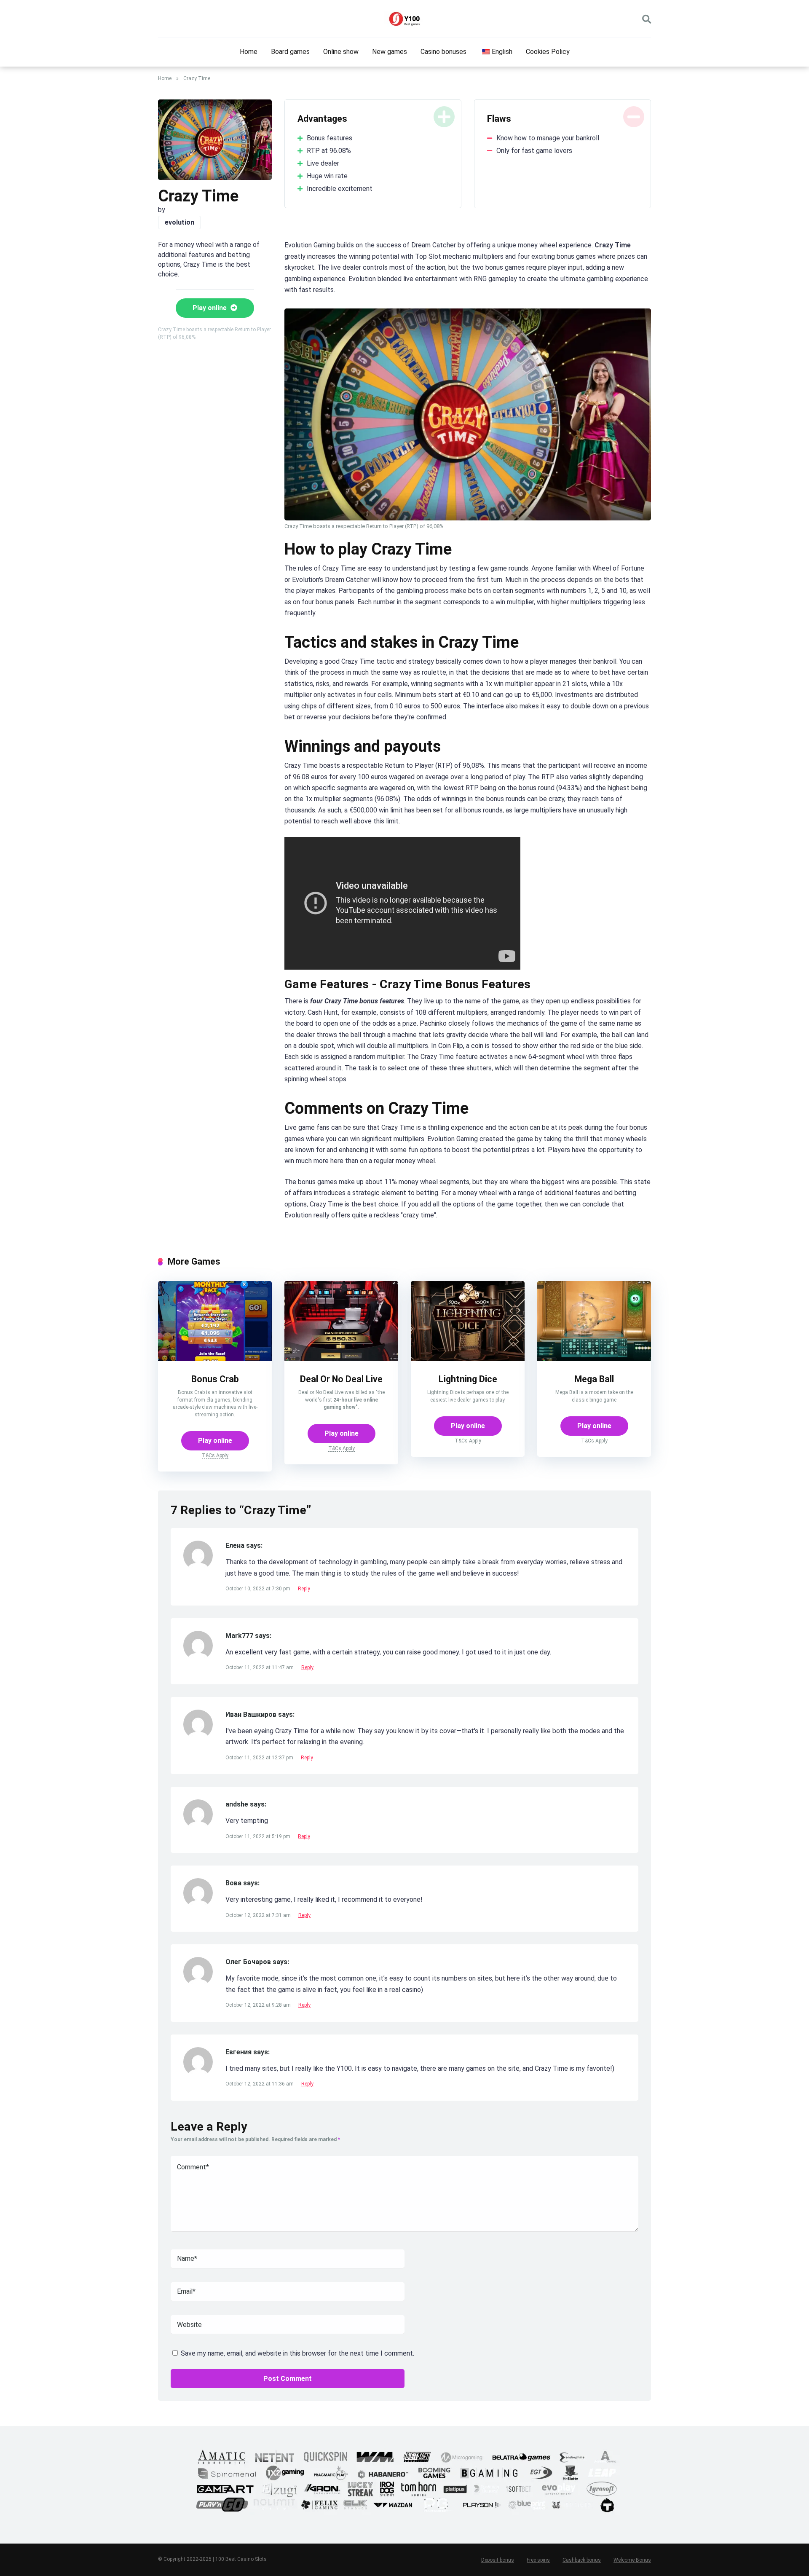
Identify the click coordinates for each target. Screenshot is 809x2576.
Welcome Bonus (632, 2560)
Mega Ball (594, 1379)
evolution (179, 222)
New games (390, 52)
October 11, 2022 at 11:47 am (260, 1667)
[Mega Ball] (594, 1359)
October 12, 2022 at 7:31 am (259, 1915)
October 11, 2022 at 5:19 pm (259, 1836)
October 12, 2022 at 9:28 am (259, 2005)
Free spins (538, 2560)
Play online (210, 308)
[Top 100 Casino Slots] (404, 19)
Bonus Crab (215, 1379)
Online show (341, 52)
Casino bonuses (443, 52)
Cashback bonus (582, 2560)
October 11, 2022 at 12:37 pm (260, 1758)
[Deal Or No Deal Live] (341, 1359)
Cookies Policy (548, 52)
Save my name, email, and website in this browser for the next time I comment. (297, 2353)
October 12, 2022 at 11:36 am (260, 2084)
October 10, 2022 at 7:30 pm (259, 1589)
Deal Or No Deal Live (341, 1379)
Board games (290, 52)
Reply (304, 1589)
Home (249, 52)
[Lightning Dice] (468, 1359)
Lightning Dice (468, 1379)
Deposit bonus (498, 2560)
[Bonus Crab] (215, 1359)
